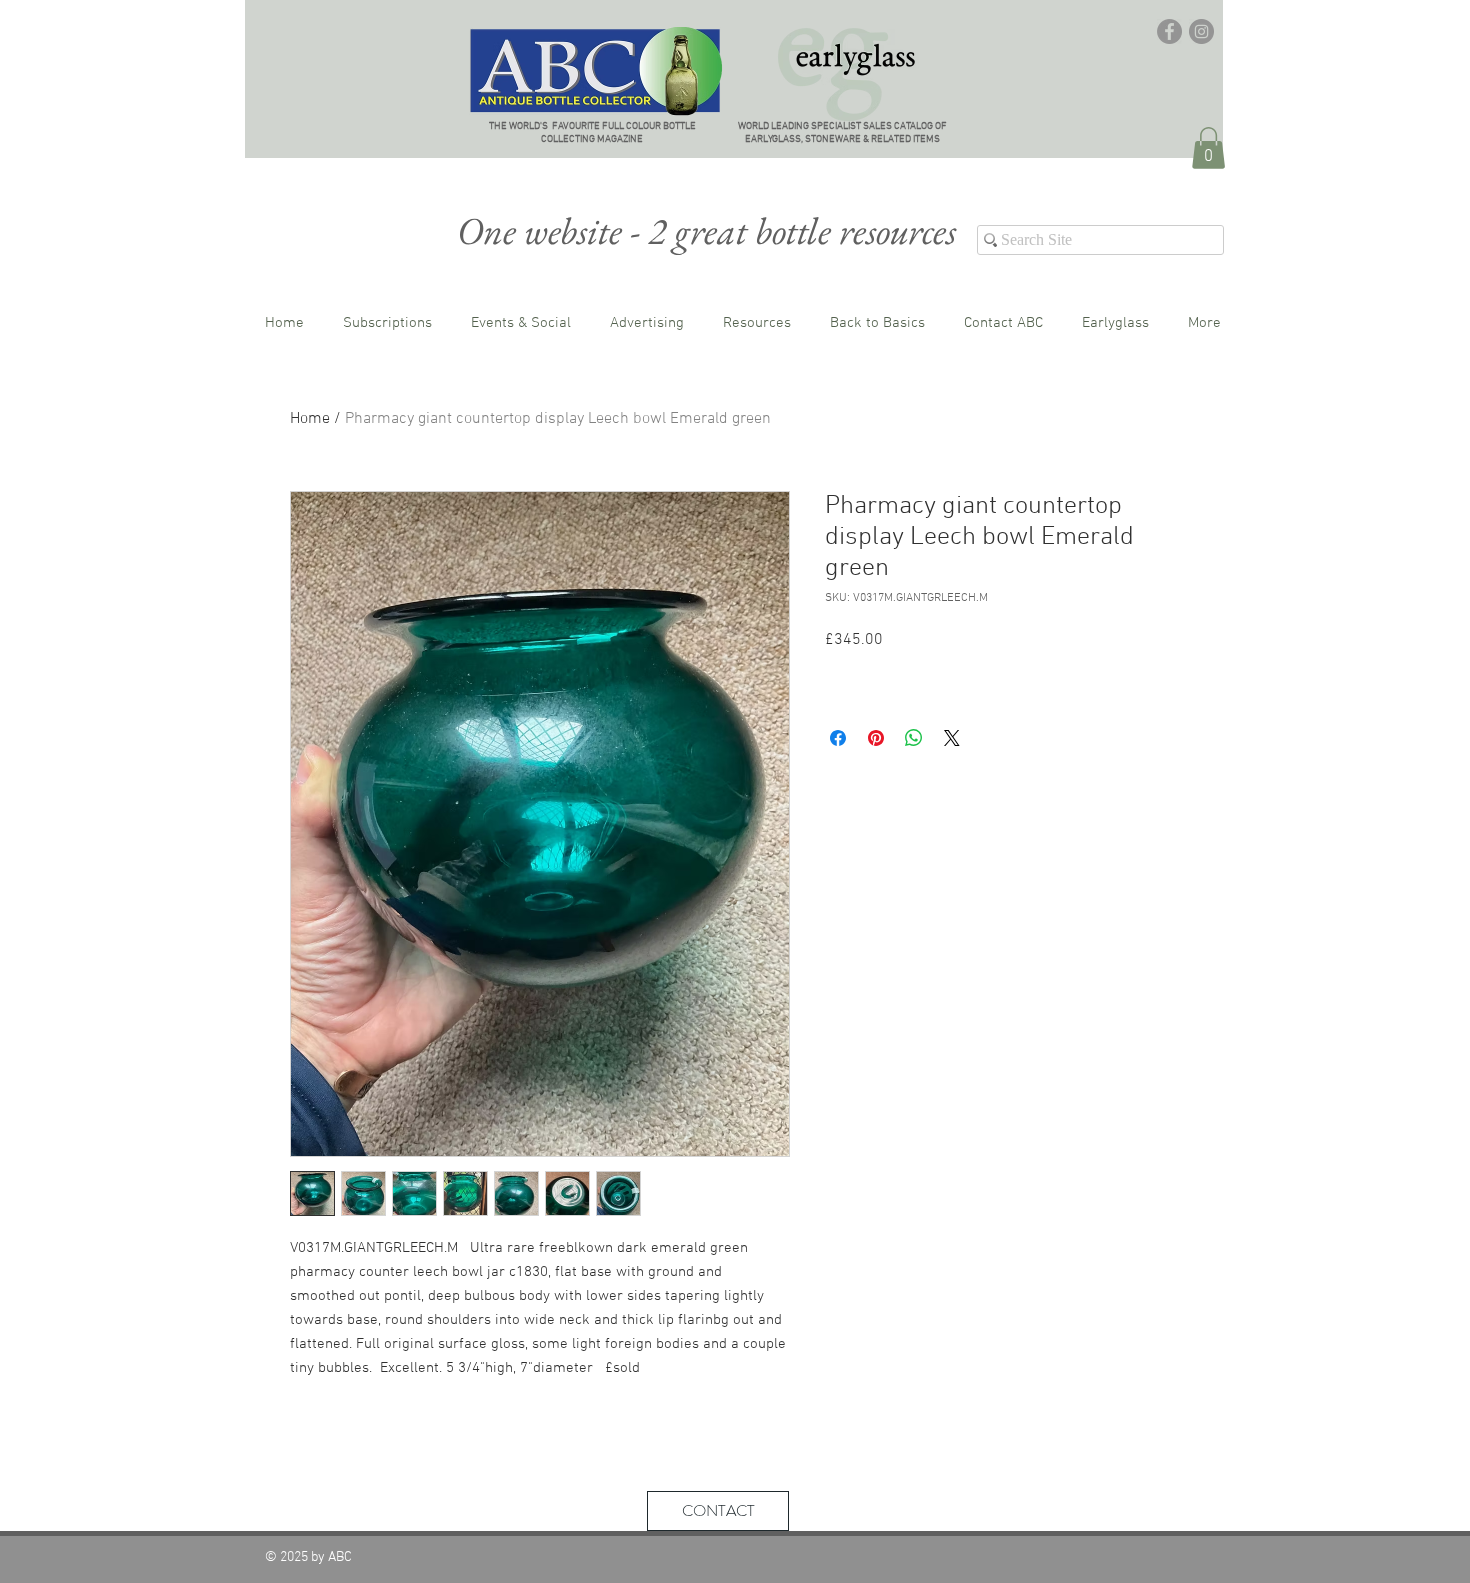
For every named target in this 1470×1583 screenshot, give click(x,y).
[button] (1208, 148)
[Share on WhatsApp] (914, 738)
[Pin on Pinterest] (876, 738)
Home (310, 419)
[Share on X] (952, 738)
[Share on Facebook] (838, 738)
